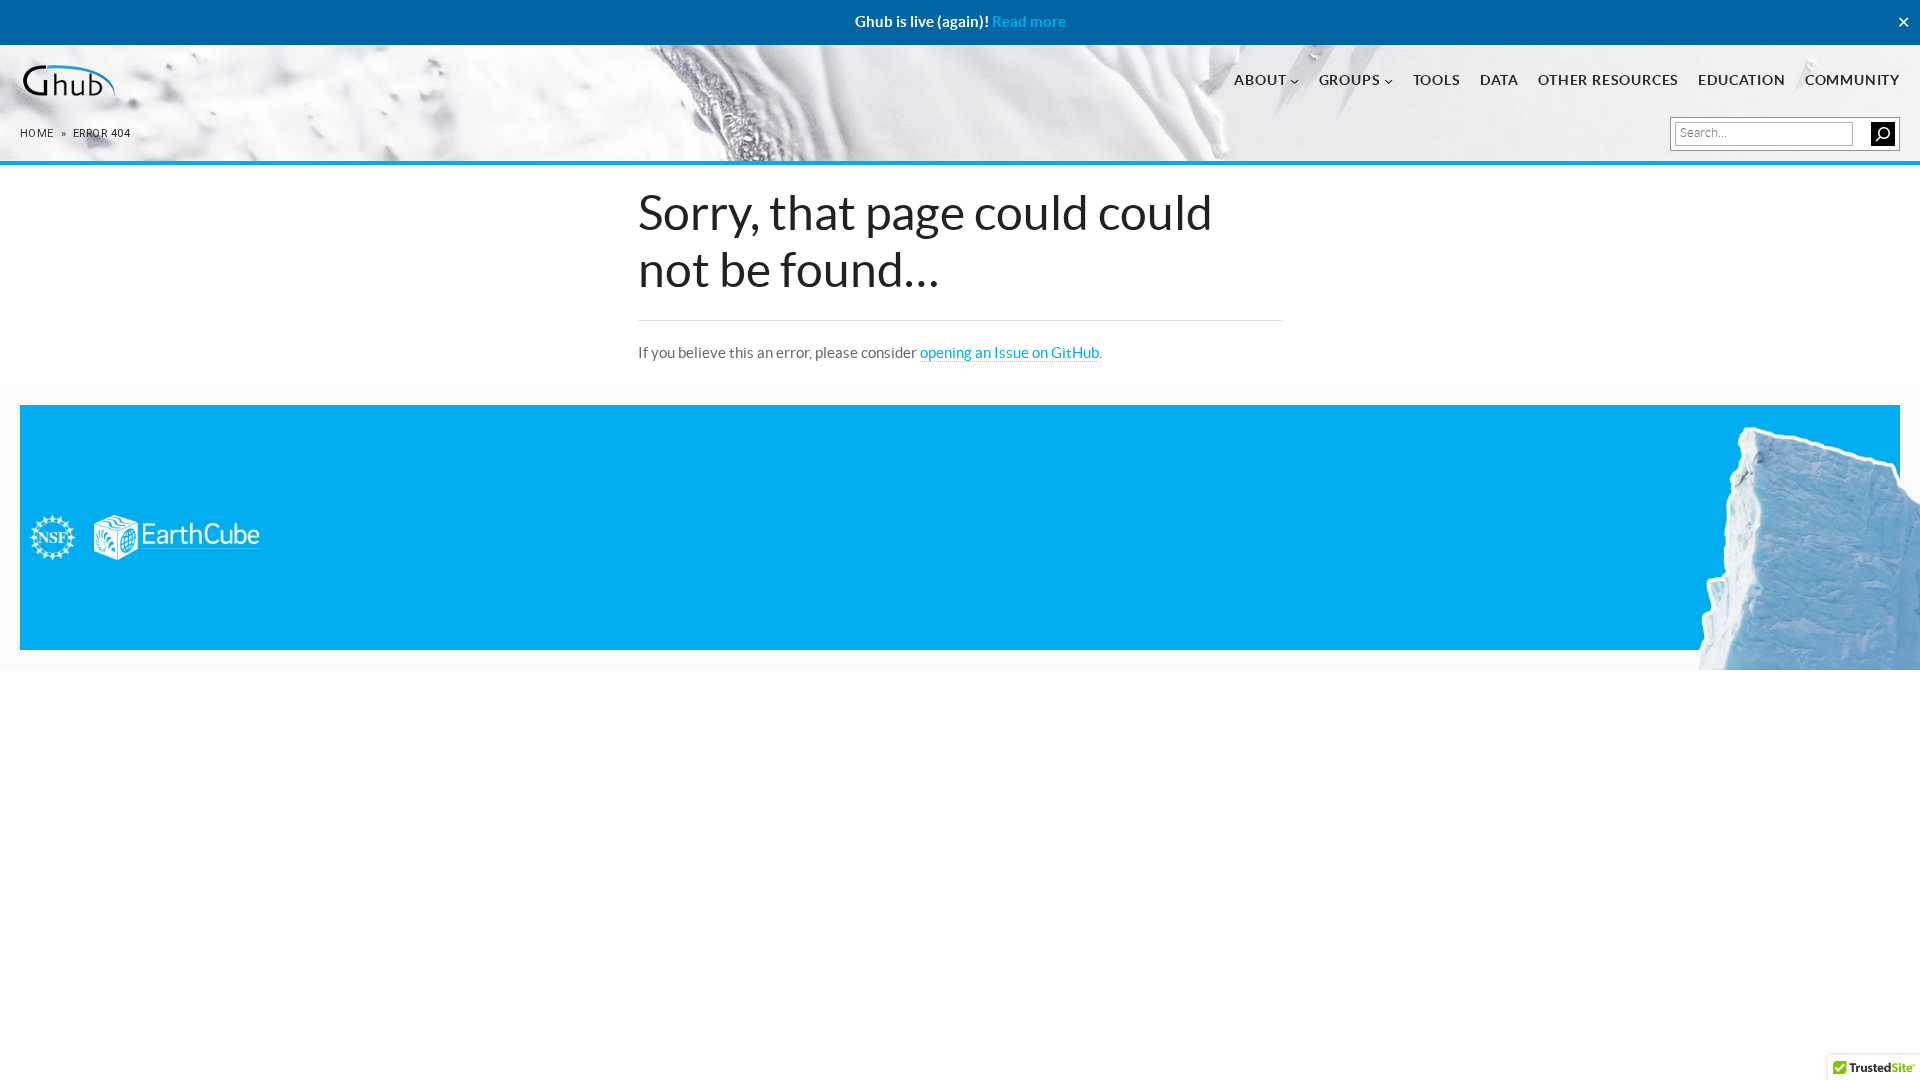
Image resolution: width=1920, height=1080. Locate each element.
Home (37, 133)
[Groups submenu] (1388, 80)
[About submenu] (1294, 80)
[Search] (1883, 134)
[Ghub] (67, 81)
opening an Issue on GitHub (1009, 352)
